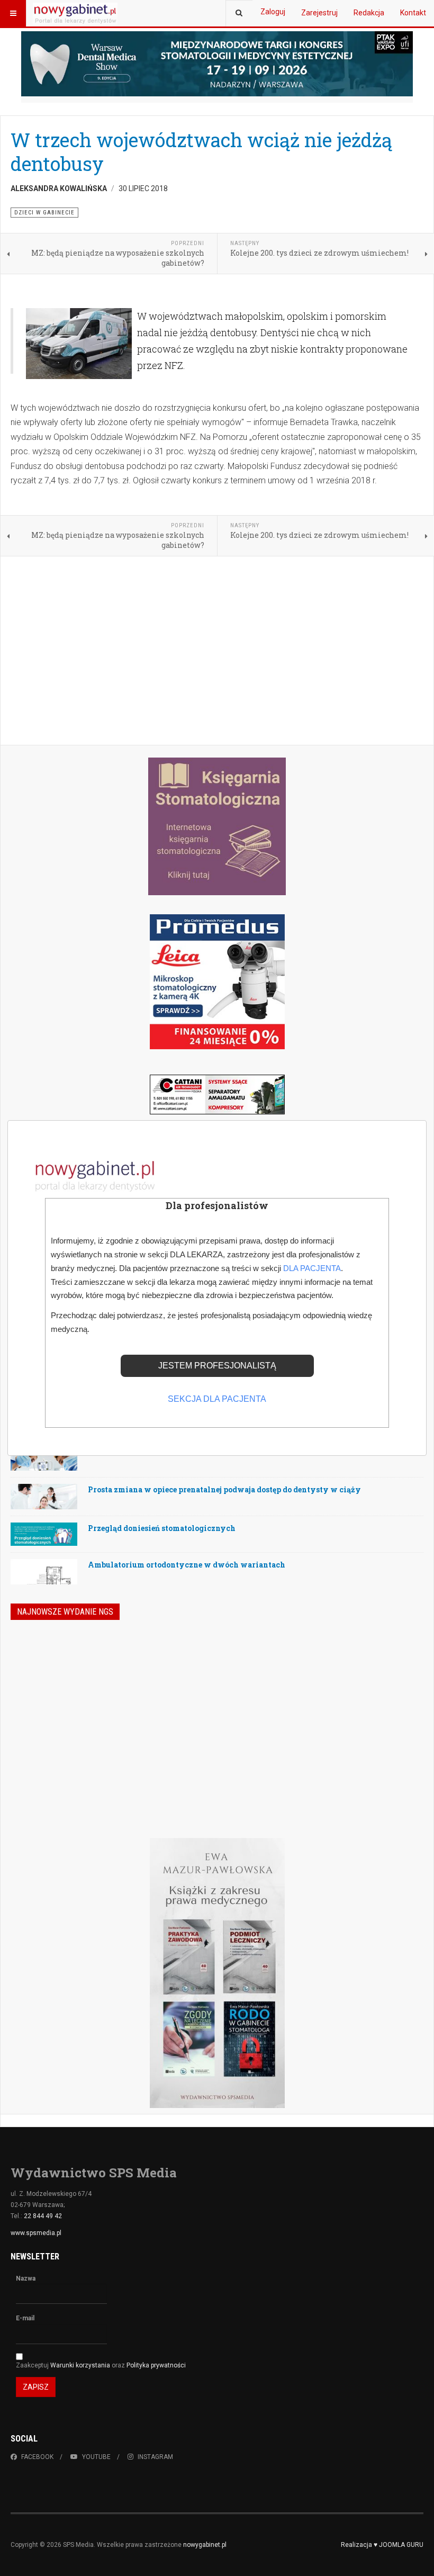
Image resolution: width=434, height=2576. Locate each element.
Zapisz (36, 2387)
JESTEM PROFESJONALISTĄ (217, 1366)
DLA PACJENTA (312, 1268)
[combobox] (239, 13)
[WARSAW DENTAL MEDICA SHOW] (217, 64)
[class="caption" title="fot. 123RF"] (44, 1466)
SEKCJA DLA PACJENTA (217, 1399)
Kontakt (413, 13)
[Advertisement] (217, 652)
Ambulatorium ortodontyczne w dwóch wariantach (187, 1565)
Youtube (96, 2457)
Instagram (155, 2457)
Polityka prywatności (156, 2365)
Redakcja (369, 13)
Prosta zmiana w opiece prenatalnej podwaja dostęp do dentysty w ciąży (224, 1489)
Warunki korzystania (81, 2365)
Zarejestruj (319, 13)
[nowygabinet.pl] (75, 13)
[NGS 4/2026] (87, 1693)
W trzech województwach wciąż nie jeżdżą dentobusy (201, 152)
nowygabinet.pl (205, 2545)
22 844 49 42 (43, 2216)
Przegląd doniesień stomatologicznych (162, 1528)
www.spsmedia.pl (36, 2233)
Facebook (37, 2457)
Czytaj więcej (368, 1770)
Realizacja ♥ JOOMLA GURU (382, 2545)
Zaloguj (273, 12)
